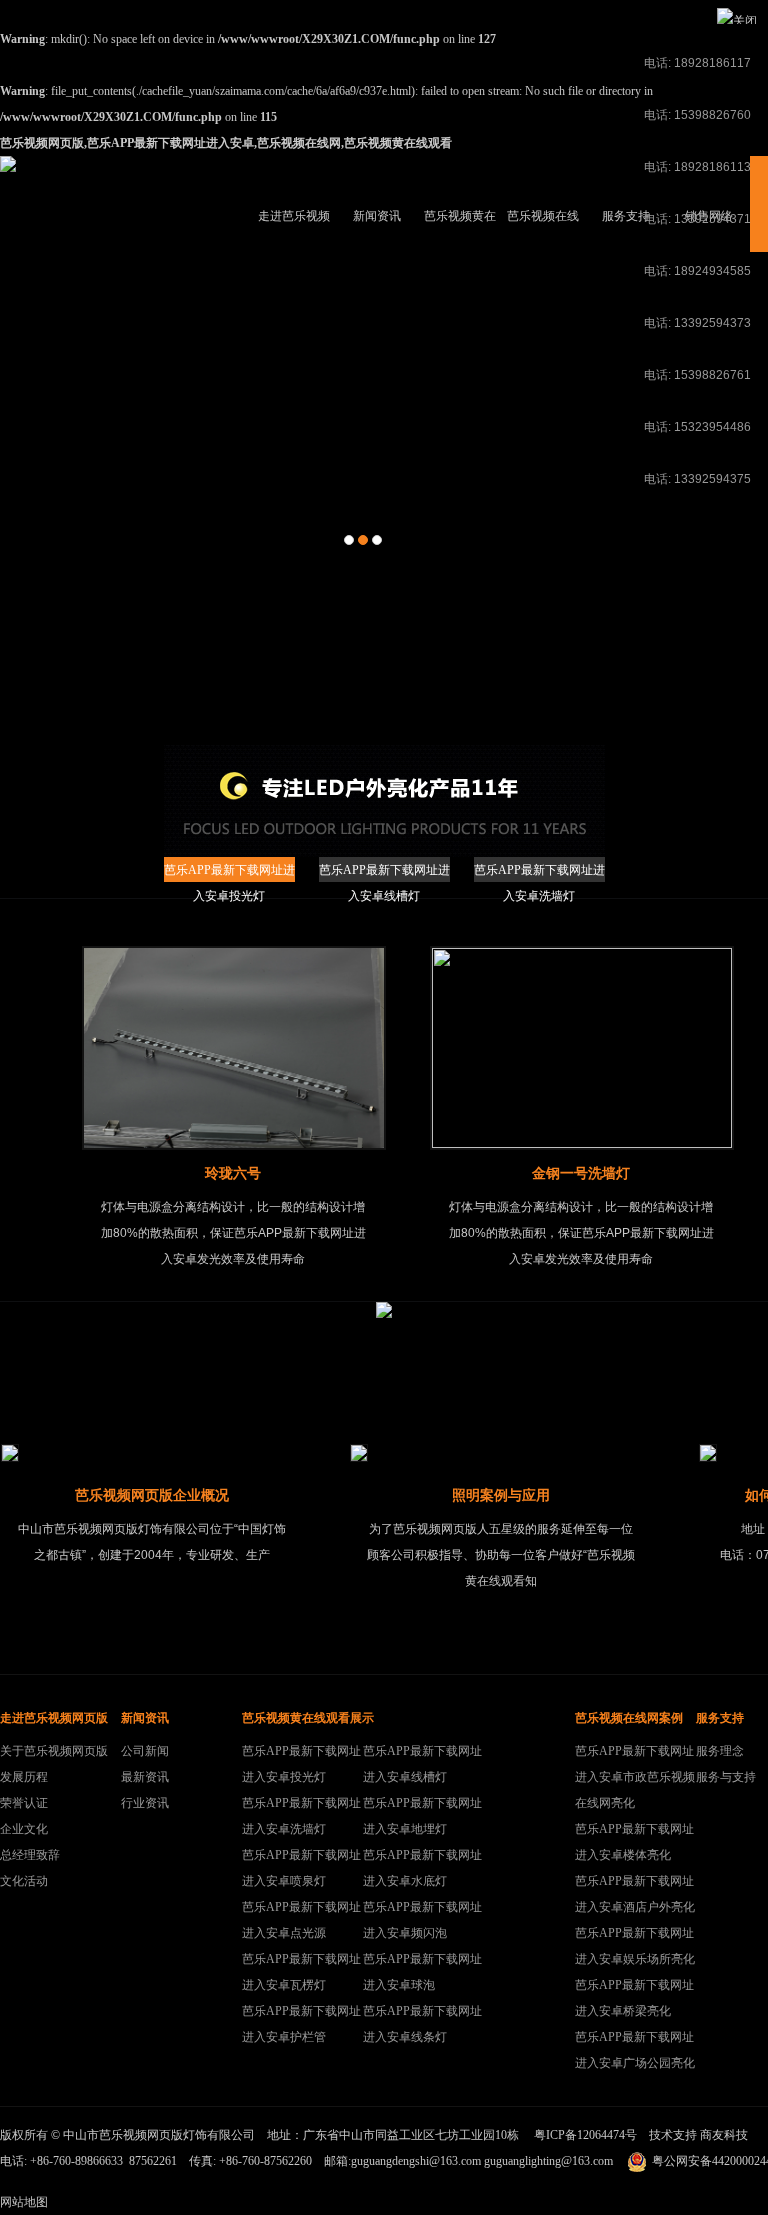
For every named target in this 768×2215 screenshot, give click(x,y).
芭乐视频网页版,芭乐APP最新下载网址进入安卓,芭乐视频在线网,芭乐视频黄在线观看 (226, 143)
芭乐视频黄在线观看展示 (460, 230)
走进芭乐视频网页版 (294, 230)
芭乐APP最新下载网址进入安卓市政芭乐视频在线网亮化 (635, 1777)
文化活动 (24, 1881)
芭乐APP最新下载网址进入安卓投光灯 (229, 872)
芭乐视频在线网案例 (543, 230)
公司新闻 (145, 1751)
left (24, 1051)
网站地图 (24, 2202)
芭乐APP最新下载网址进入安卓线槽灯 (384, 872)
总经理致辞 (30, 1855)
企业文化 (24, 1829)
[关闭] (737, 21)
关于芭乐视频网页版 (54, 1751)
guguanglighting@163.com (548, 2161)
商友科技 (724, 2135)
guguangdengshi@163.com (416, 2161)
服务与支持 (726, 1777)
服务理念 (720, 1751)
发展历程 (24, 1777)
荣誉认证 (24, 1803)
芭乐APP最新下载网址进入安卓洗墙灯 (539, 872)
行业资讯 (145, 1803)
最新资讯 (145, 1777)
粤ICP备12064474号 (585, 2135)
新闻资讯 (377, 216)
